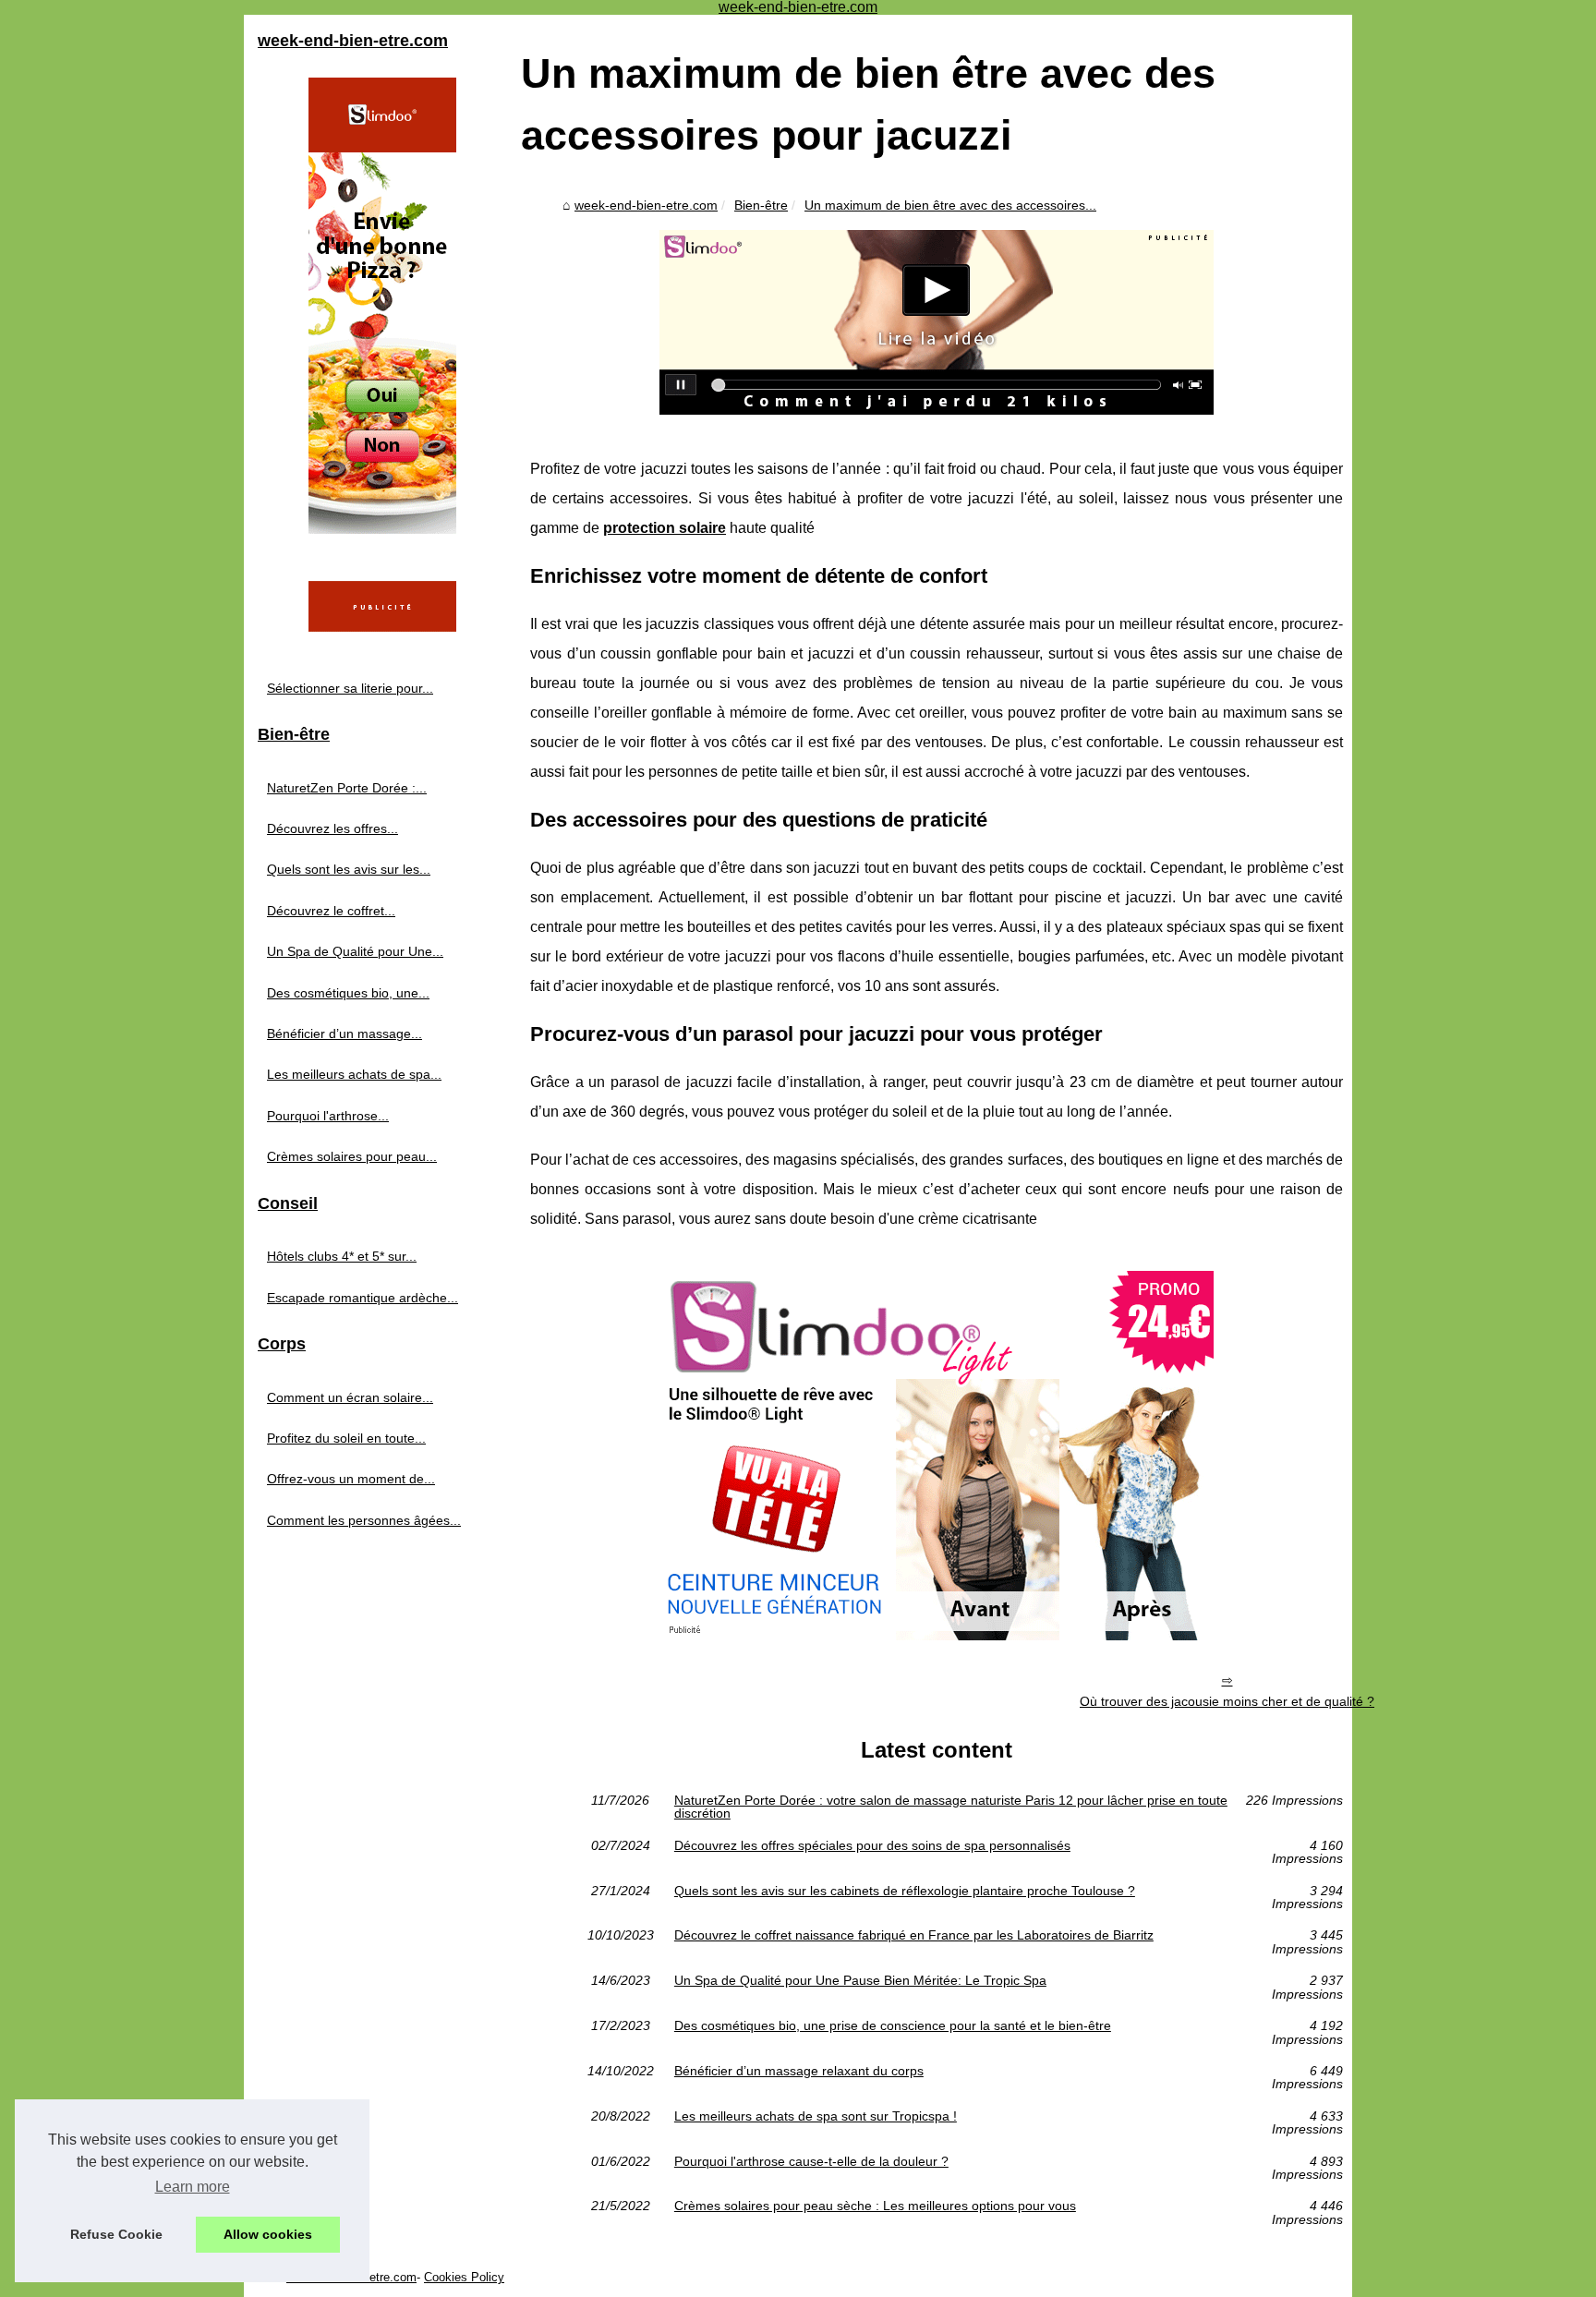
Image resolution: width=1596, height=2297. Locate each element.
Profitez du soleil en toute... (346, 1438)
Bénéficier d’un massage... (345, 1034)
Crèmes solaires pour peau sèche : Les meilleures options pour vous (875, 2206)
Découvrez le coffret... (331, 911)
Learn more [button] (193, 2187)
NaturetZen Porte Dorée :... (347, 788)
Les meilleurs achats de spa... (354, 1074)
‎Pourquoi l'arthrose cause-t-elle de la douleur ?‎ (811, 2162)
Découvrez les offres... (332, 828)
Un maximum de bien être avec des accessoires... (950, 205)
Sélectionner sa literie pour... (350, 688)
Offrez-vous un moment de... (351, 1479)
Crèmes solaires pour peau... (352, 1156)
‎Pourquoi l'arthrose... (328, 1116)
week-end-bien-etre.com (646, 205)
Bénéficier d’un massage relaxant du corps (799, 2071)
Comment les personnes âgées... (364, 1520)
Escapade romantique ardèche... (363, 1298)
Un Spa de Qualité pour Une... (355, 951)
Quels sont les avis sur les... (349, 869)
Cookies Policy (464, 2277)
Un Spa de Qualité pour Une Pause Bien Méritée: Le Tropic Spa (860, 1981)
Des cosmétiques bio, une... (348, 993)
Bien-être (761, 205)
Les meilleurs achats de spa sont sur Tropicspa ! (816, 2116)
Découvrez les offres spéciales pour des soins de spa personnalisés (872, 1846)
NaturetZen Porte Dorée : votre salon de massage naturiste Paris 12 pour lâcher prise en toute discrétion (951, 1807)
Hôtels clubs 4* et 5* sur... (342, 1256)
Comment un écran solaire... (350, 1397)
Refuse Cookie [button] (116, 2234)
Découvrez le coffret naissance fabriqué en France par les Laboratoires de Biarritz (914, 1935)
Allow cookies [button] (268, 2234)
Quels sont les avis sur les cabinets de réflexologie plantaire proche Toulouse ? (905, 1891)
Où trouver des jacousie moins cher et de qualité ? (1227, 1701)
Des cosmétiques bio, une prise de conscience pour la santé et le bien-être (893, 2026)
